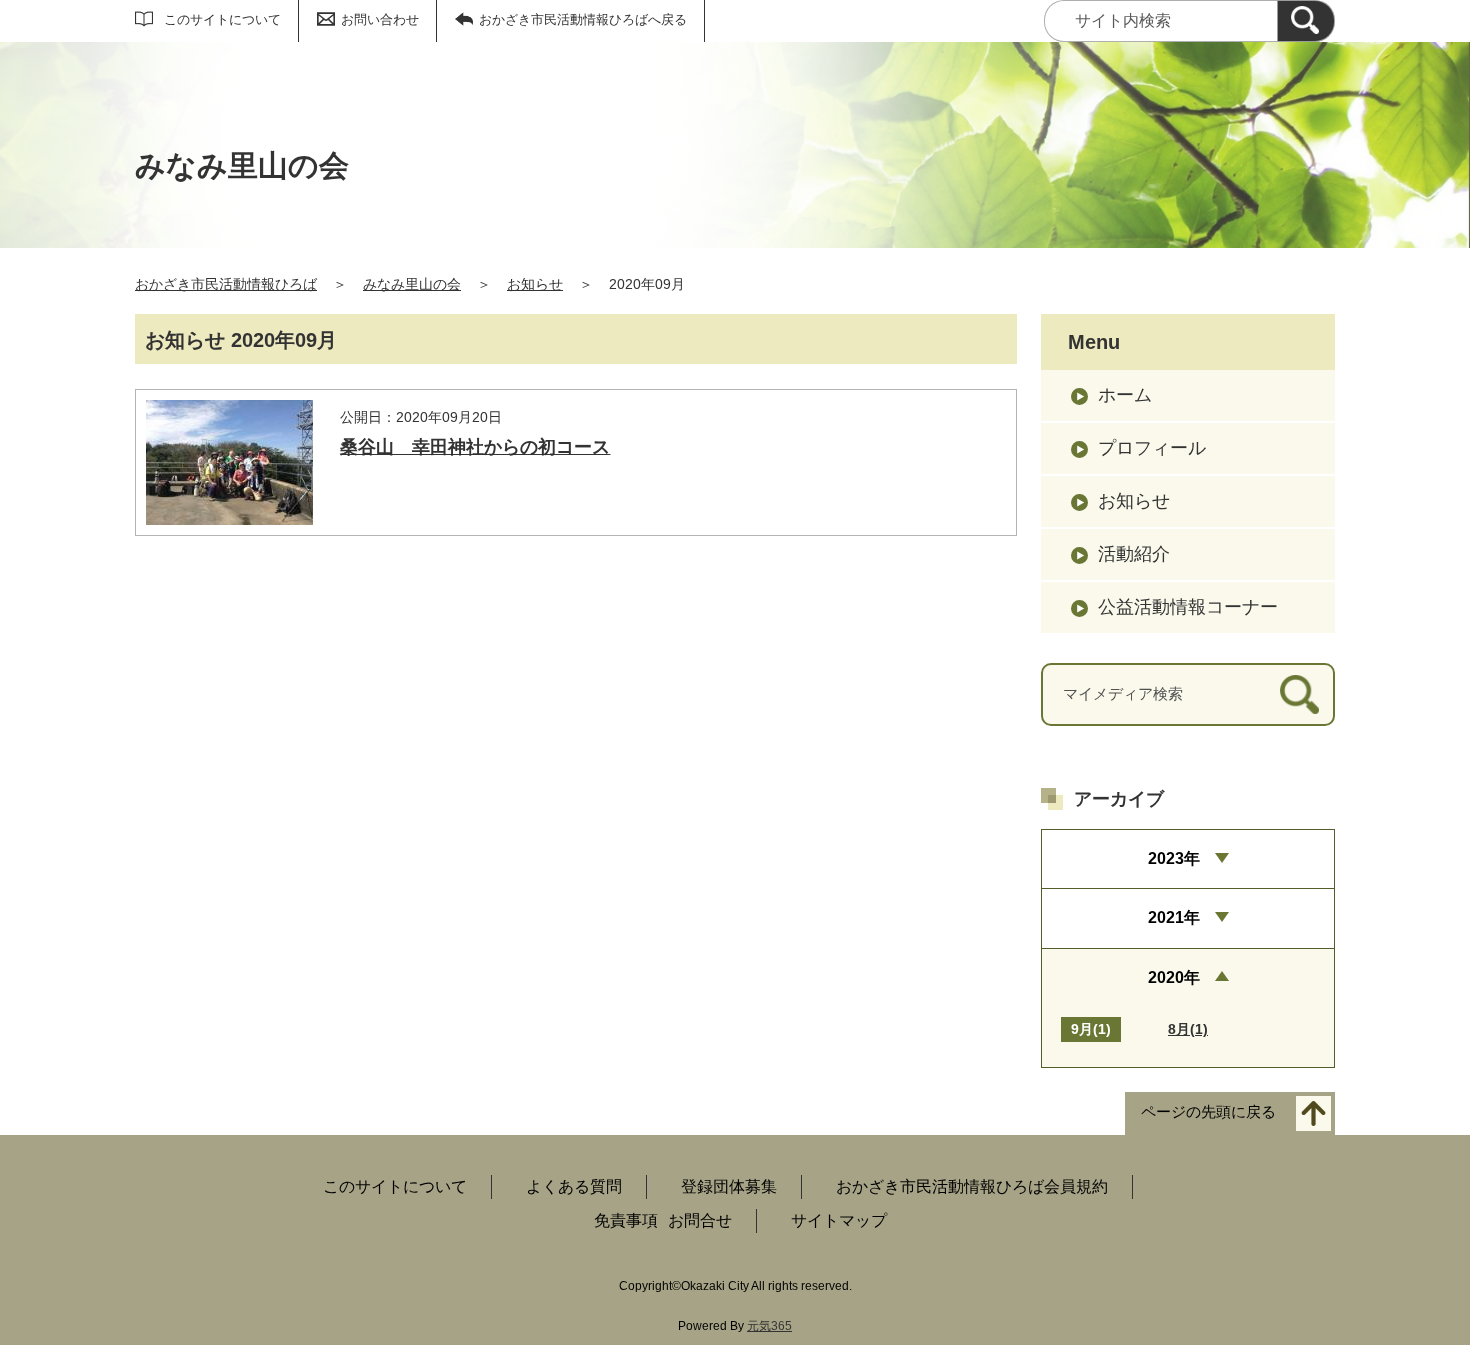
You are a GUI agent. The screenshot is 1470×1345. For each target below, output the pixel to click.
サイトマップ (839, 1220)
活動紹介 (1134, 554)
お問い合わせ (380, 19)
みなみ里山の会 (412, 284)
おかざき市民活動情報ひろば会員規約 (972, 1186)
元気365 (769, 1326)
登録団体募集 (729, 1186)
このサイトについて (222, 19)
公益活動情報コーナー (1188, 607)
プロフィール (1152, 448)
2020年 (1174, 977)
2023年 (1174, 858)
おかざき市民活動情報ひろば (226, 284)
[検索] (1306, 21)
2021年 (1174, 917)
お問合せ (700, 1220)
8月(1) (1188, 1029)
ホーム (1125, 395)
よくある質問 (574, 1186)
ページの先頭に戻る (1208, 1111)
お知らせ (535, 284)
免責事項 (626, 1220)
